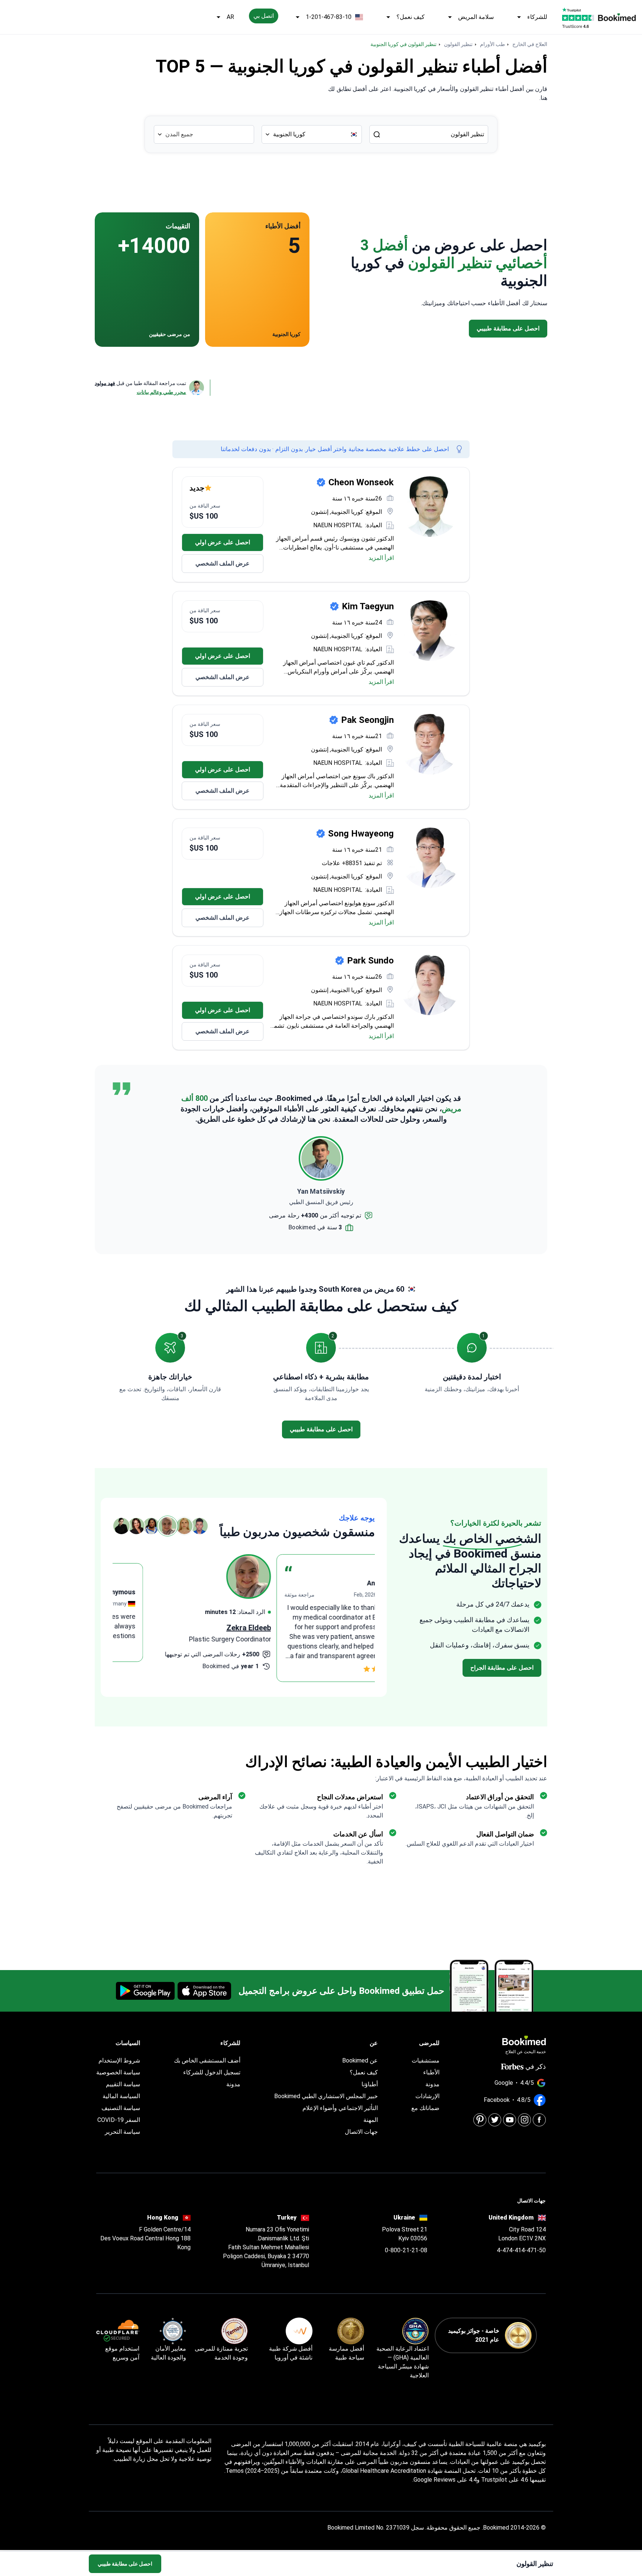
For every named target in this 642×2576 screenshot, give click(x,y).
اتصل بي (264, 16)
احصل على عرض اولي (223, 542)
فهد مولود (105, 383)
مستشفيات (426, 2060)
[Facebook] (539, 2120)
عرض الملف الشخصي (223, 563)
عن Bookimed (360, 2060)
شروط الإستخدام (119, 2060)
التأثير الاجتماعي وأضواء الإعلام (340, 2108)
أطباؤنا (370, 2084)
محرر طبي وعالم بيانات (161, 392)
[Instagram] (524, 2120)
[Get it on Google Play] (145, 1991)
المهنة (371, 2120)
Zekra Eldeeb (353, 1628)
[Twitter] (495, 2120)
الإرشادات (427, 2096)
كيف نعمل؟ (411, 17)
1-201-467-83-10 (329, 17)
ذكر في (536, 2066)
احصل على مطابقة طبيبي (125, 2564)
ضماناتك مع (425, 2108)
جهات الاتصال (361, 2132)
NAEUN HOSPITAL (338, 525)
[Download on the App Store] (204, 1991)
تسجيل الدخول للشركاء (212, 2072)
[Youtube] (510, 2120)
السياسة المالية (121, 2096)
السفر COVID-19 (119, 2120)
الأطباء (431, 2072)
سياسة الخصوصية (118, 2072)
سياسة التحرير (122, 2132)
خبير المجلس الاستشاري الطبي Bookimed (326, 2096)
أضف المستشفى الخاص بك (207, 2060)
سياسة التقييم (123, 2084)
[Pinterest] (480, 2120)
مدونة (432, 2084)
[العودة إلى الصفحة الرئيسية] (617, 17)
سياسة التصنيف (121, 2108)
